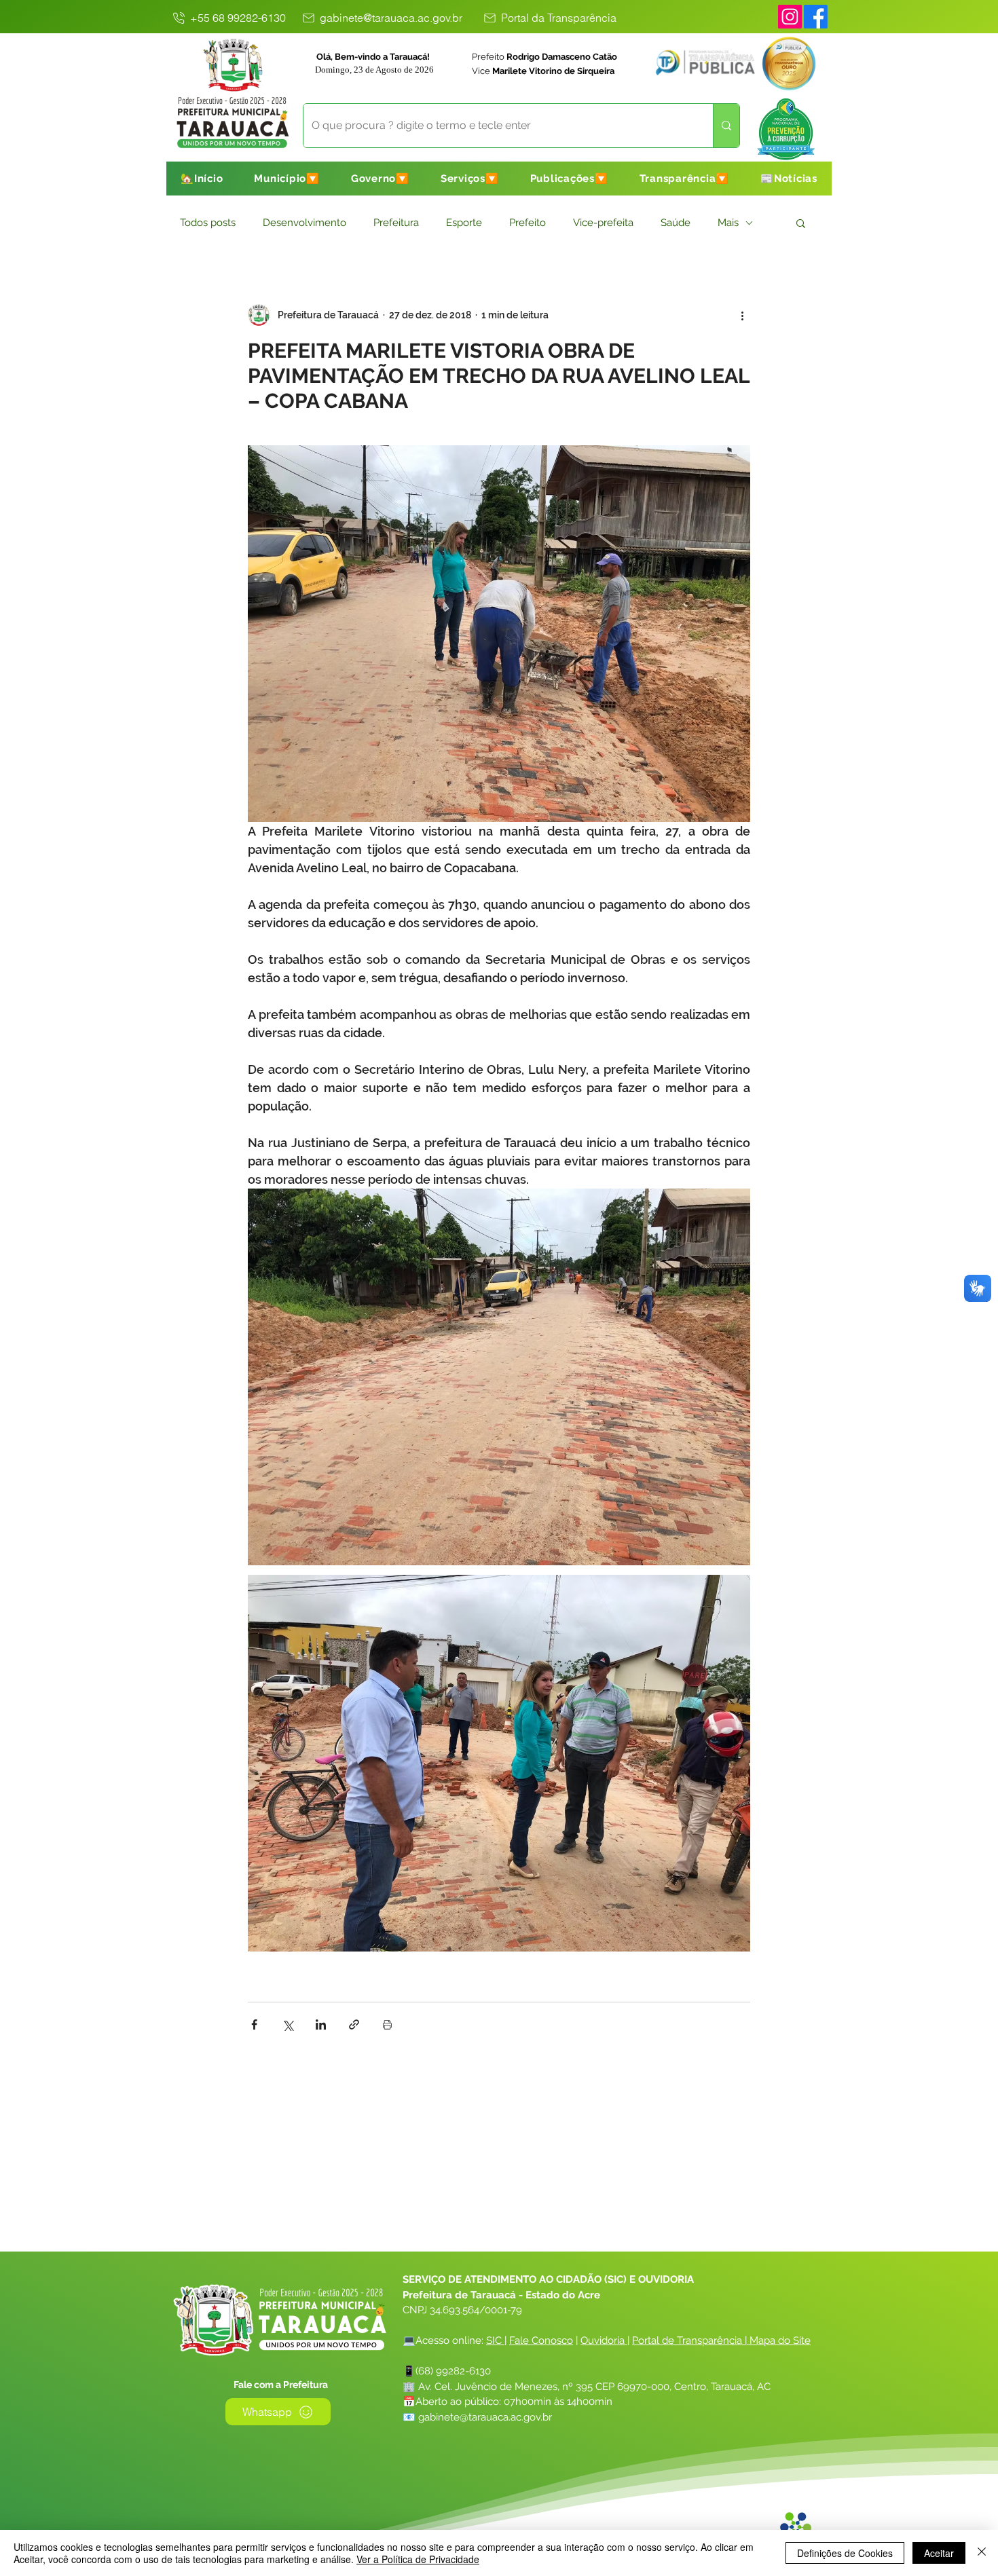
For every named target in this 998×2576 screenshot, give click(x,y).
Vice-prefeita (603, 223)
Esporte (464, 223)
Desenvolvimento (304, 223)
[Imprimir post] (387, 2024)
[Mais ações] (742, 315)
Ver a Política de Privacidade (418, 2559)
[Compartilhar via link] (354, 2024)
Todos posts (208, 223)
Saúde (676, 223)
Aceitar (939, 2553)
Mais (728, 223)
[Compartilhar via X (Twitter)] (288, 2024)
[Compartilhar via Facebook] (254, 2024)
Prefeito (528, 223)
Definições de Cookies (845, 2553)
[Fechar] (982, 2553)
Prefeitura (396, 223)
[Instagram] (790, 17)
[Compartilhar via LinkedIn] (321, 2024)
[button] (287, 179)
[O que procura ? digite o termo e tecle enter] (726, 126)
